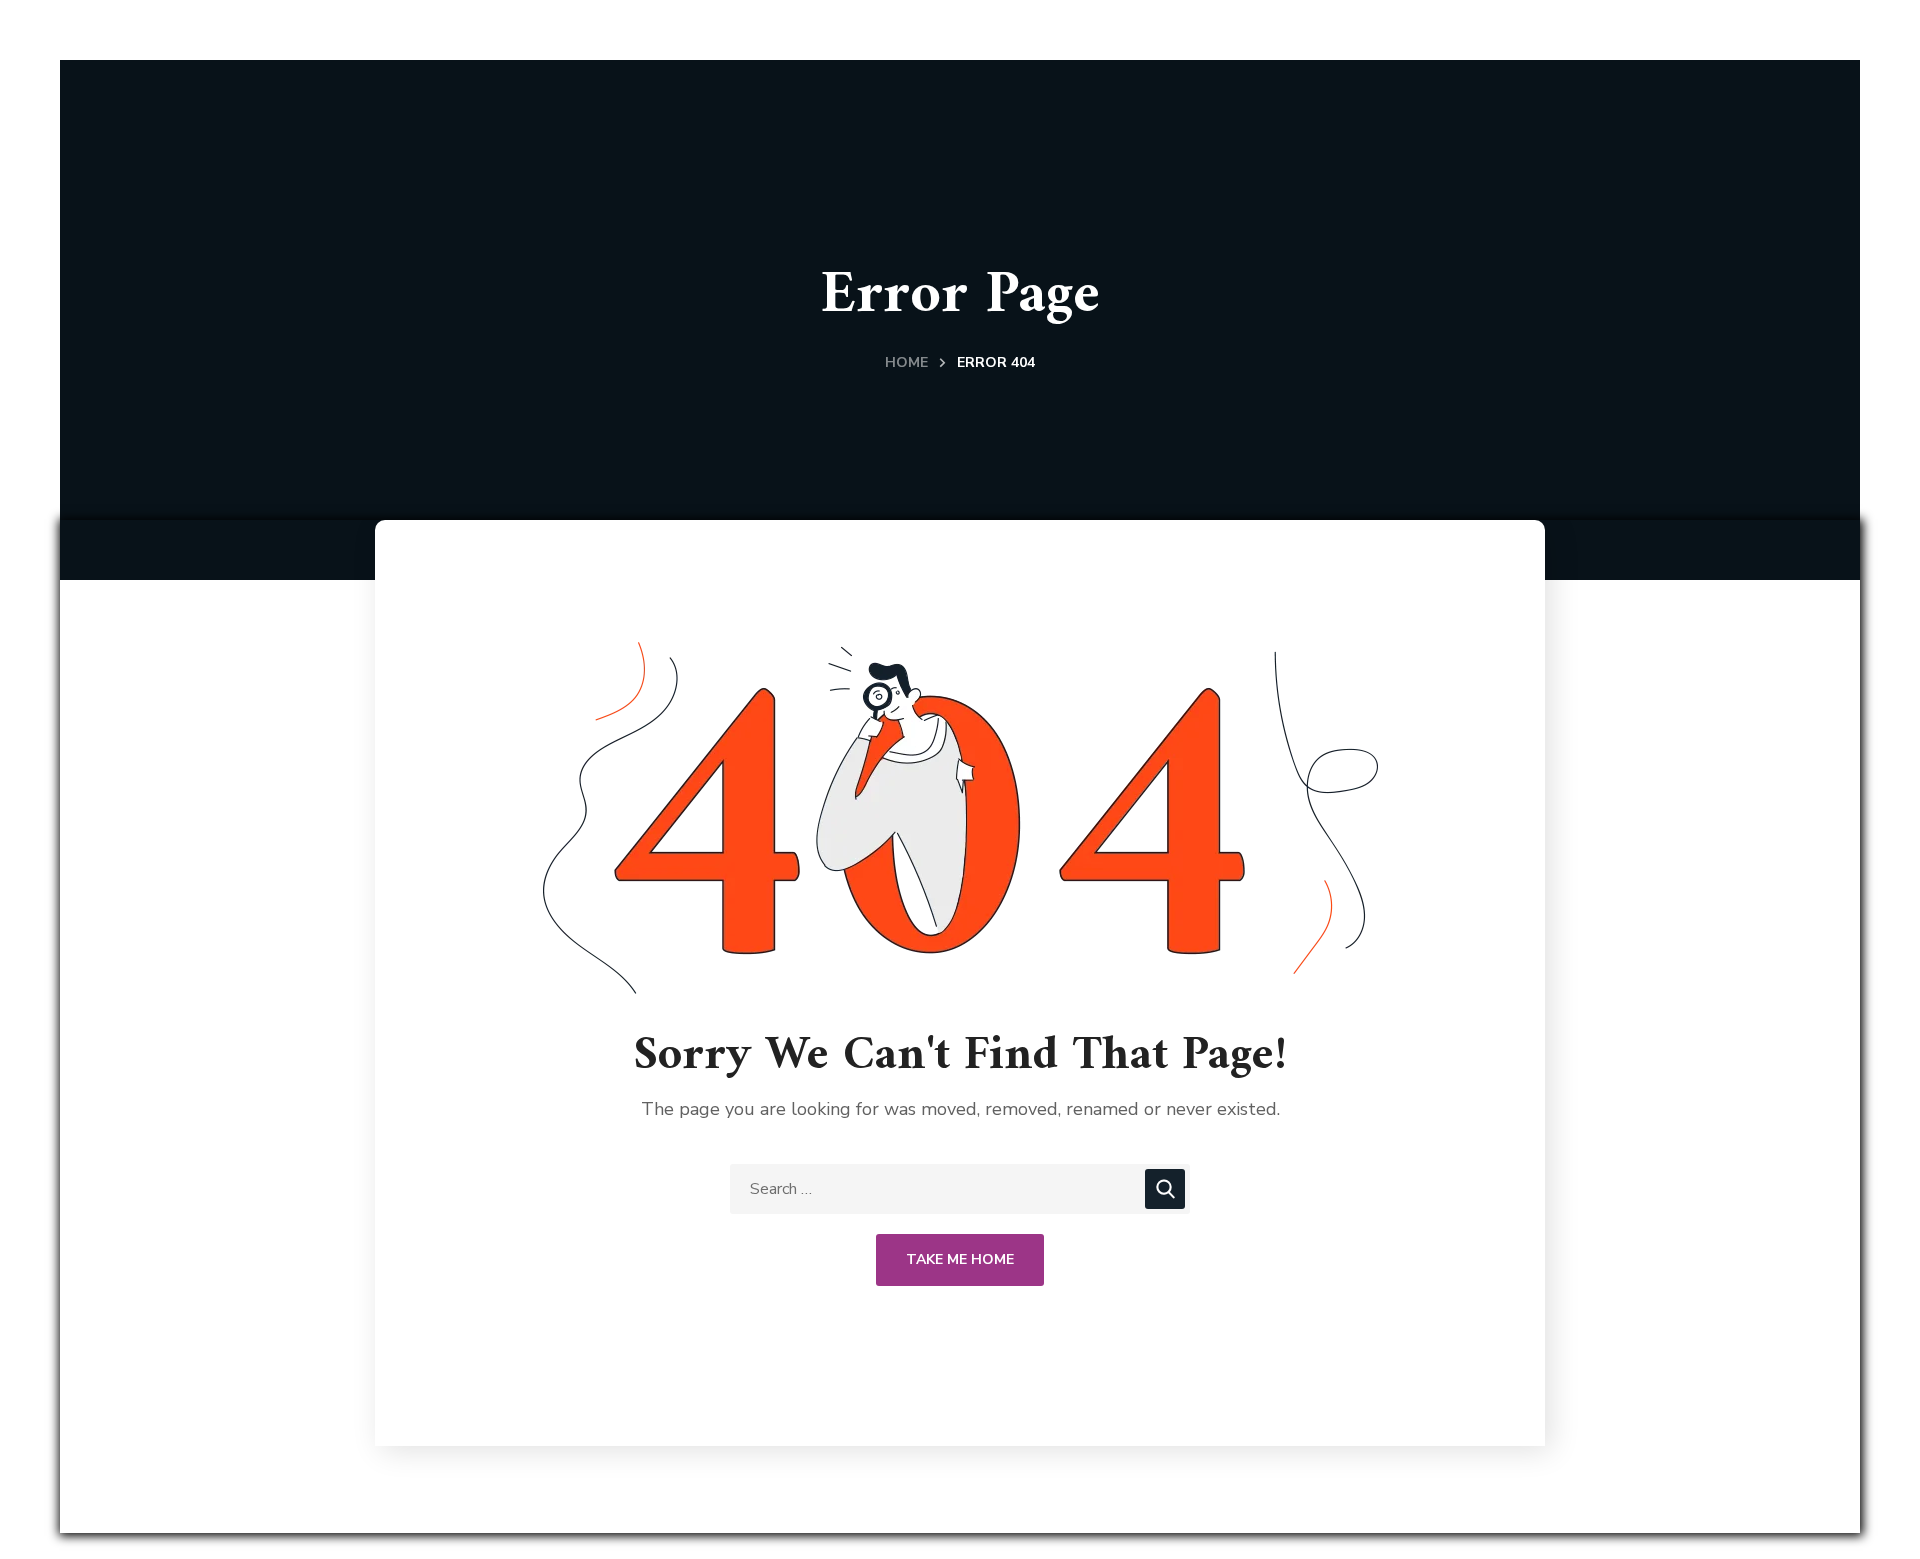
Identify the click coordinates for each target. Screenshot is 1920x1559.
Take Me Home (960, 1259)
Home (906, 362)
